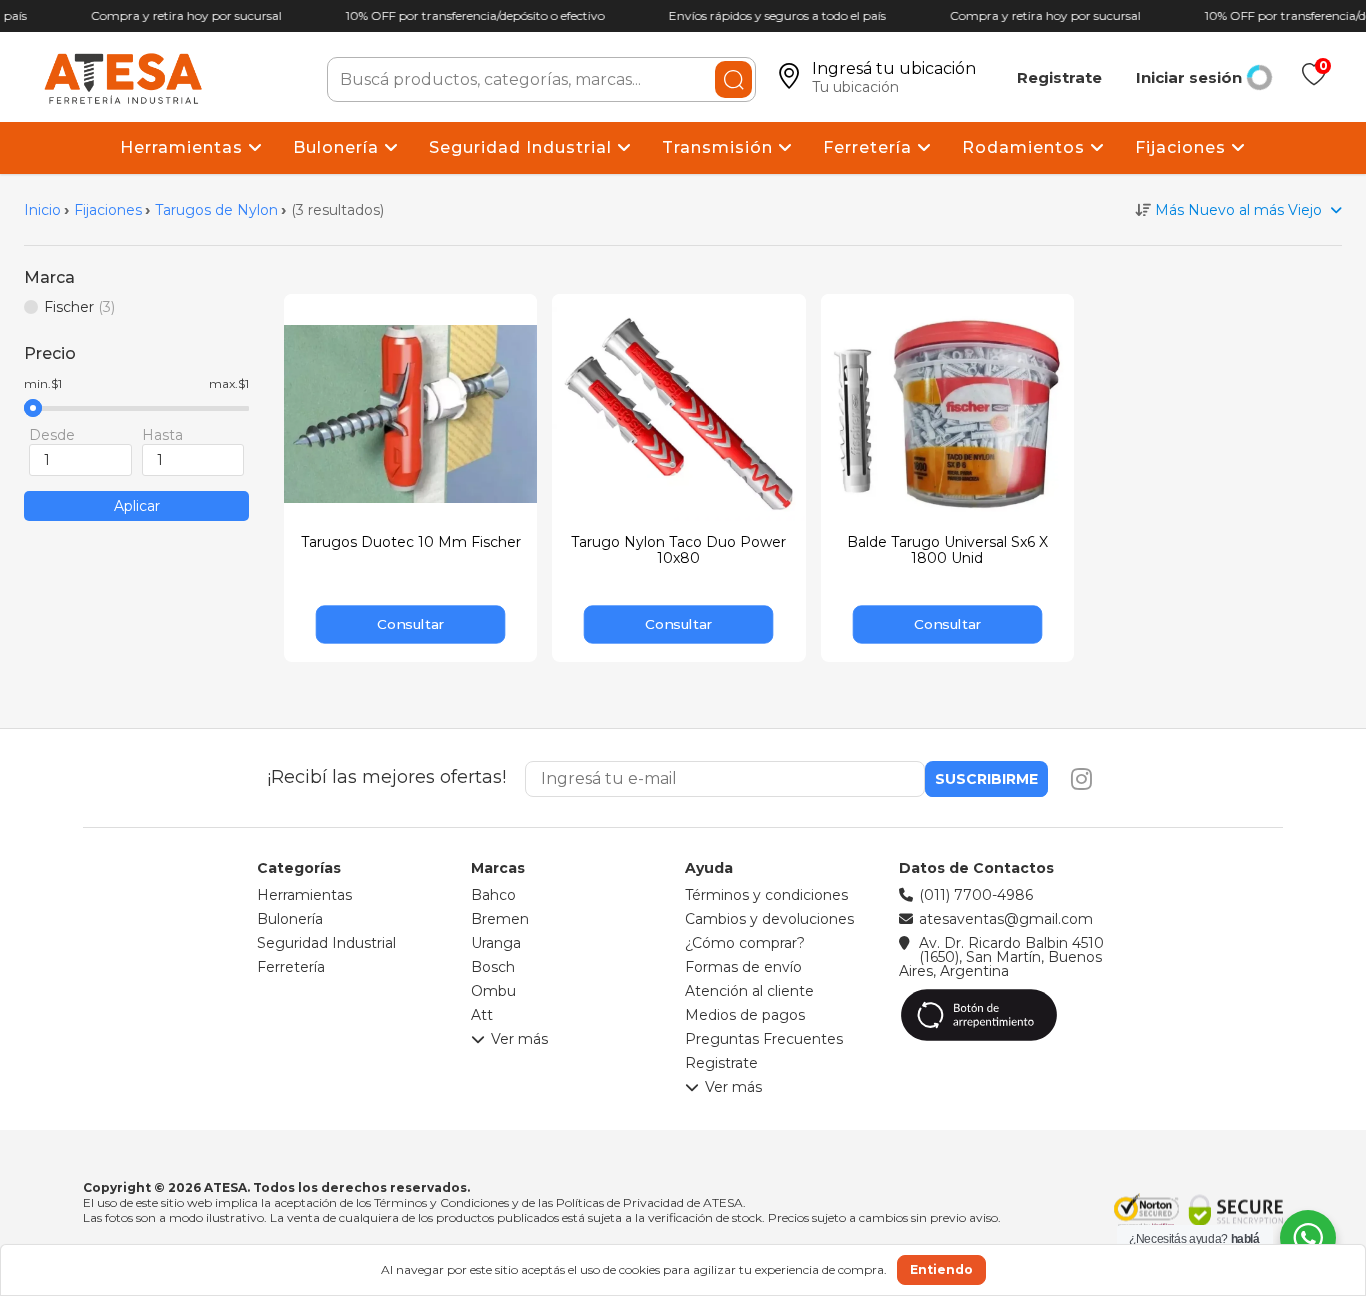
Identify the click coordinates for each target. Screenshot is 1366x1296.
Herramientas (184, 147)
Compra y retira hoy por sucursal (181, 15)
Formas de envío (743, 967)
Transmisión (720, 147)
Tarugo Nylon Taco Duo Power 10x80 (678, 550)
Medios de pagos (745, 1015)
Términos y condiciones (766, 895)
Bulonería (338, 147)
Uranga (496, 943)
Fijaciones (1183, 147)
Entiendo (941, 1269)
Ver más (519, 1040)
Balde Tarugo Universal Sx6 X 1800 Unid (947, 550)
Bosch (493, 967)
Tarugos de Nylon (216, 210)
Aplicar (137, 506)
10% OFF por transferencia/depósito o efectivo (470, 15)
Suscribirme (986, 779)
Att (482, 1015)
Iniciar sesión (1189, 77)
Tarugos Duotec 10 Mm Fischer (411, 542)
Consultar (410, 624)
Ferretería (870, 147)
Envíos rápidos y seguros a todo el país (772, 15)
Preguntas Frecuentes (764, 1039)
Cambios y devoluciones (769, 919)
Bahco (493, 895)
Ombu (493, 991)
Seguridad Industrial (523, 147)
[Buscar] (733, 79)
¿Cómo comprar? (745, 943)
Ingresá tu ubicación (894, 68)
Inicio (42, 210)
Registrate (1059, 77)
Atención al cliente (749, 991)
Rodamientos (1026, 147)
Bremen (500, 919)
